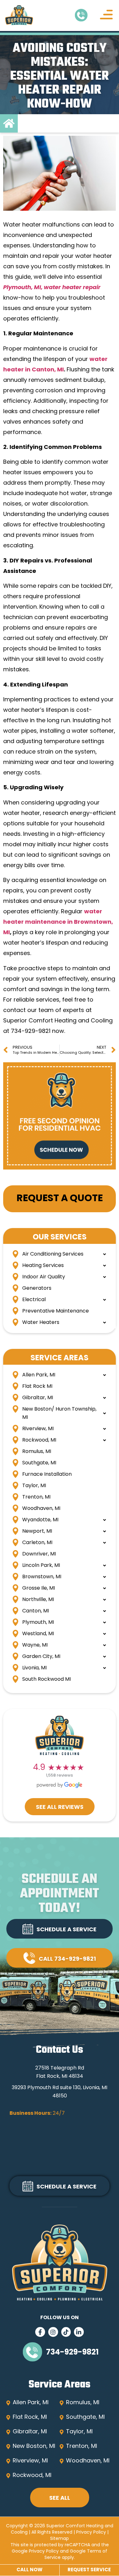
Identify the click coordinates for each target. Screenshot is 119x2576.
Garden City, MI (41, 1657)
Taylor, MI (34, 1486)
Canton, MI (36, 1611)
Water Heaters (41, 1323)
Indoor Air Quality (44, 1277)
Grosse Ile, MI (39, 1588)
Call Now (30, 2570)
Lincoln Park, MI (41, 1566)
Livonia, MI (34, 1668)
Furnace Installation (47, 1474)
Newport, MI (37, 1531)
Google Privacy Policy (35, 2551)
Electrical (34, 1300)
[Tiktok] (66, 2332)
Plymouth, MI (38, 1623)
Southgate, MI (39, 1463)
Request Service (89, 2570)
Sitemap (60, 2539)
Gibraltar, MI (38, 1398)
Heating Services (43, 1266)
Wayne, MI (35, 1645)
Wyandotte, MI (40, 1520)
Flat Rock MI (37, 1387)
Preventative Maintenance (56, 1311)
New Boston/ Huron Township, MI (59, 1413)
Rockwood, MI (39, 1440)
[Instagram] (53, 2332)
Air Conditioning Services (53, 1254)
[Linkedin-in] (79, 2332)
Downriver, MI (39, 1554)
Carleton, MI (37, 1543)
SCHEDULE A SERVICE (66, 1930)
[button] (106, 16)
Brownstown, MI (42, 1577)
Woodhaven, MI (41, 1509)
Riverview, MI (38, 1429)
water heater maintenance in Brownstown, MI (58, 922)
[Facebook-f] (40, 2332)
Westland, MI (38, 1634)
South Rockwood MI (46, 1679)
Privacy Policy (91, 2533)
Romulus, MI (37, 1452)
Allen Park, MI (39, 1375)
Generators (37, 1288)
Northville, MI (38, 1600)
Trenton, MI (36, 1497)
